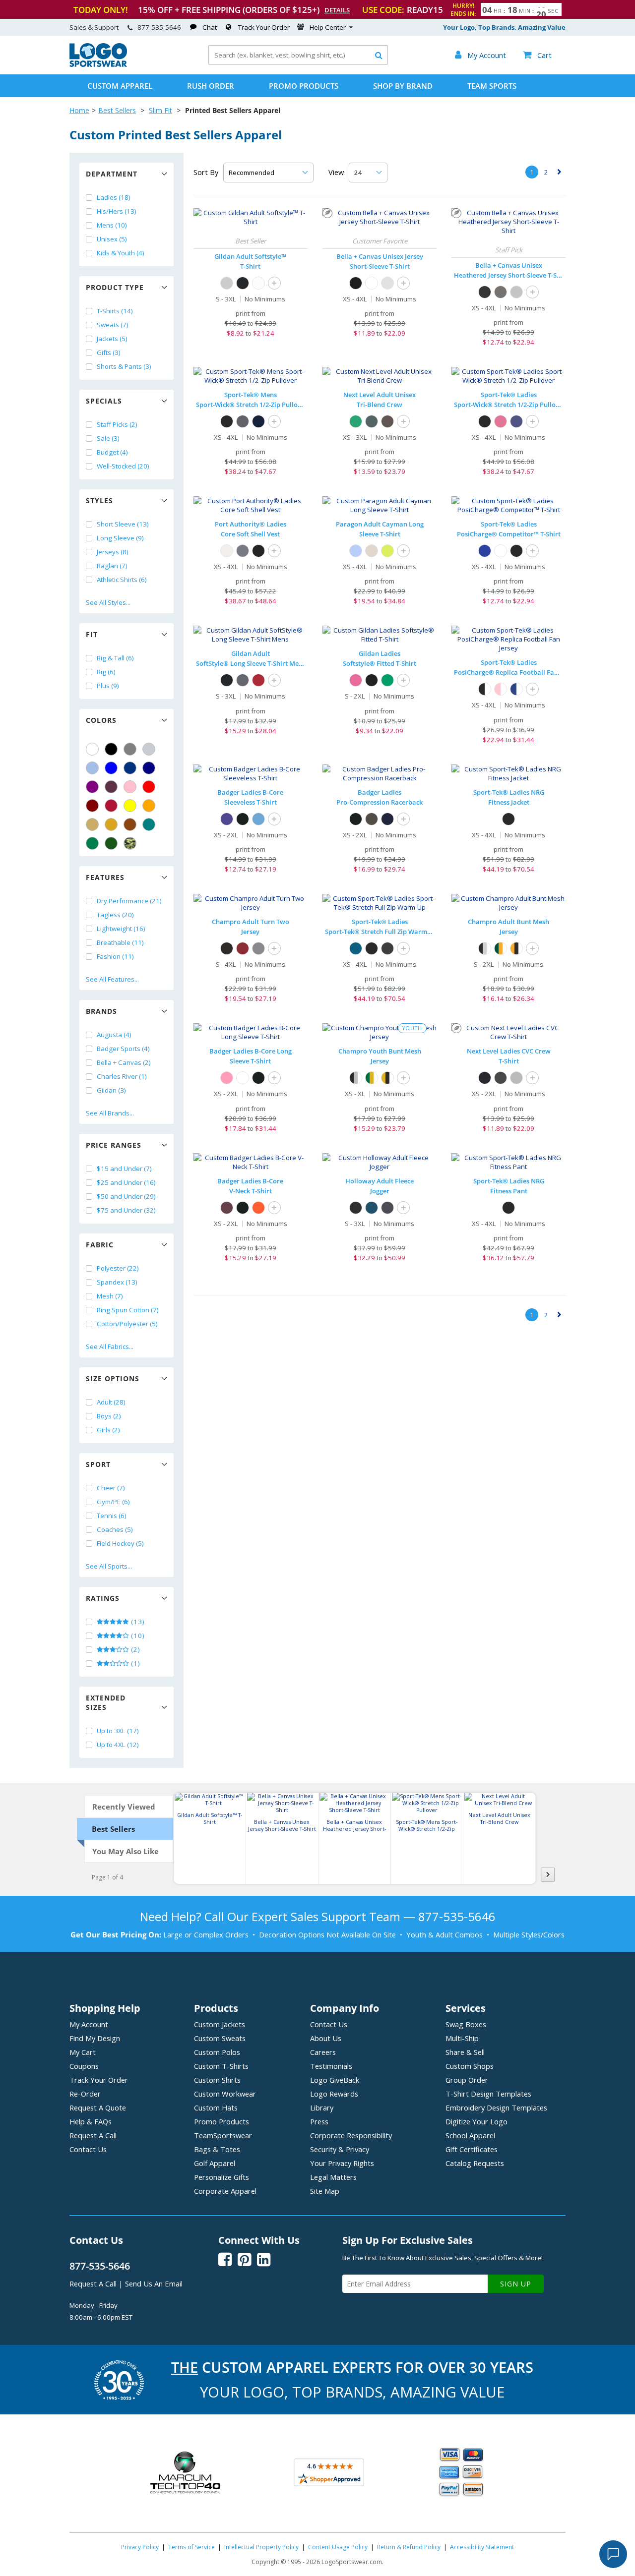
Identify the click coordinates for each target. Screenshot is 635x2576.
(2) (135, 1649)
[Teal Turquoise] (149, 824)
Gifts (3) (109, 352)
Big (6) (106, 672)
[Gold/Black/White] (516, 948)
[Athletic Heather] (516, 292)
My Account (89, 2024)
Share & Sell (465, 2052)
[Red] (149, 787)
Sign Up (516, 2284)
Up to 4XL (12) (118, 1745)
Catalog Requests (475, 2163)
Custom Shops (470, 2066)
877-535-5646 (159, 27)
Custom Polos (217, 2052)
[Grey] (130, 749)
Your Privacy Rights (342, 2163)
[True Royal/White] (516, 689)
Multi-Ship (462, 2038)
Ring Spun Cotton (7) (128, 1310)
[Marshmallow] (227, 551)
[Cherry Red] (258, 680)
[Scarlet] (111, 806)
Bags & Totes (217, 2149)
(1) (135, 1663)
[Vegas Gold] (92, 824)
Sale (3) (108, 438)
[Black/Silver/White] (485, 948)
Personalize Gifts (222, 2177)
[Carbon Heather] (387, 1208)
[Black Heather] (485, 292)
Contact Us (88, 2149)
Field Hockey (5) (120, 1543)
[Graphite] (372, 819)
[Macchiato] (387, 421)
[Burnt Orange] (258, 1208)
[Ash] (387, 283)
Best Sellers (117, 110)
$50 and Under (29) (126, 1196)
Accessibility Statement (482, 2547)
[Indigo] (372, 421)
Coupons (84, 2066)
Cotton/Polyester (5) (127, 1324)
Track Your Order (264, 27)
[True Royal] (485, 551)
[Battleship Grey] (243, 551)
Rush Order (211, 86)
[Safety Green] (387, 551)
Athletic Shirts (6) (122, 580)
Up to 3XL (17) (118, 1731)
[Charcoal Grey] (243, 421)
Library (322, 2108)
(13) (137, 1622)
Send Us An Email (154, 2283)
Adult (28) (111, 1402)
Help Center (328, 27)
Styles (99, 500)
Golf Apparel (215, 2163)
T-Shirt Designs (488, 2094)
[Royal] (130, 768)
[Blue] (111, 768)
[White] (92, 749)
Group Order (467, 2080)
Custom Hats (216, 2108)
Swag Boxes (466, 2024)
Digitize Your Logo (476, 2121)
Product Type (115, 287)
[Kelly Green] (92, 843)
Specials (104, 401)
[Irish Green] (387, 680)
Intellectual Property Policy (261, 2547)
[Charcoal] (243, 680)
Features (105, 877)
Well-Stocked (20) (123, 466)
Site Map (325, 2191)
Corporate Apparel (225, 2191)
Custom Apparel (120, 86)
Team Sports (492, 86)
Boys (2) (109, 1416)
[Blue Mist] (356, 551)
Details (337, 10)
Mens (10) (112, 225)
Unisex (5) (112, 239)
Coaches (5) (115, 1529)
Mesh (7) (110, 1296)
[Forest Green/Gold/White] (501, 948)
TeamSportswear (223, 2135)
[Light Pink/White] (501, 689)
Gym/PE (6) (113, 1502)
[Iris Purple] (516, 421)
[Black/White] (485, 689)
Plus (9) (108, 686)
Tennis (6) (112, 1516)
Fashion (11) (115, 956)
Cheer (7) (111, 1488)
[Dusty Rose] (501, 421)
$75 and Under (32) (126, 1210)
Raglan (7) (112, 566)
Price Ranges (114, 1145)
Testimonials (331, 2066)
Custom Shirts (217, 2080)
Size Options (113, 1378)
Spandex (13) (117, 1282)
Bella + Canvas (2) (124, 1062)
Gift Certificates (472, 2149)
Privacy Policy (140, 2547)
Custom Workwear (225, 2094)
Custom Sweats (220, 2038)
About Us (326, 2038)
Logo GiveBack (335, 2080)
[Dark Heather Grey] (516, 1078)
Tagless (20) (115, 915)
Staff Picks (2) (117, 424)
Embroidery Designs (496, 2108)
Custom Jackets (220, 2024)
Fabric (100, 1245)
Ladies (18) (114, 197)
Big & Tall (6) (115, 658)
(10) (137, 1636)
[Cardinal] (111, 787)
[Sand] (372, 551)
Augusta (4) (114, 1035)
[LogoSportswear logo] (98, 64)
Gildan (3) (111, 1090)
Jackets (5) (112, 339)
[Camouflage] (130, 843)
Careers (323, 2052)
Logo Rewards (334, 2094)
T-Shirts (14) (115, 311)
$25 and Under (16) (126, 1182)
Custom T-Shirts (221, 2066)
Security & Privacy (340, 2149)
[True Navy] (258, 421)
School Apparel (470, 2135)
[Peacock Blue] (356, 948)
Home (79, 110)
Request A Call (93, 2135)
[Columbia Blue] (92, 768)
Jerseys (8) (113, 552)
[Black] (111, 749)
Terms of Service (191, 2547)
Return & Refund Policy (409, 2547)
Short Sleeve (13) (123, 524)
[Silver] (149, 749)
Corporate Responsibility (351, 2135)
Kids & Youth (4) (121, 253)
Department (112, 174)
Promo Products (304, 86)
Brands (101, 1011)
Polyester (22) (118, 1268)
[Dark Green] (111, 843)
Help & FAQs (91, 2121)
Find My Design (95, 2038)
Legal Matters (333, 2177)
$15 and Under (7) (124, 1169)
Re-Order (85, 2094)
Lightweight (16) (121, 929)
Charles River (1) (122, 1076)
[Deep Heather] (501, 292)
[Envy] (356, 421)
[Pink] (130, 787)
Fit (92, 634)
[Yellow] (130, 806)
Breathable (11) (120, 942)
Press (319, 2121)
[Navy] (149, 768)
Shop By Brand (403, 86)
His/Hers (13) (117, 211)
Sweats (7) (113, 325)
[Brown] (130, 824)
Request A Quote (98, 2108)
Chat (210, 27)
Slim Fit (160, 110)
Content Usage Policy (338, 2547)
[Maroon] (92, 806)
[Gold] (111, 824)
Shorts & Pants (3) (124, 366)
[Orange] (149, 806)
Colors (101, 720)
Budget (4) (112, 452)
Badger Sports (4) (123, 1049)
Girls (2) (108, 1430)
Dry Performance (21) (129, 901)
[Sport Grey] (227, 283)
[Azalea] (356, 680)
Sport (98, 1464)
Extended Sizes (106, 1702)
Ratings (103, 1598)
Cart (537, 55)
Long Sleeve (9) (120, 538)
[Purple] (92, 787)
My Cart (83, 2052)
